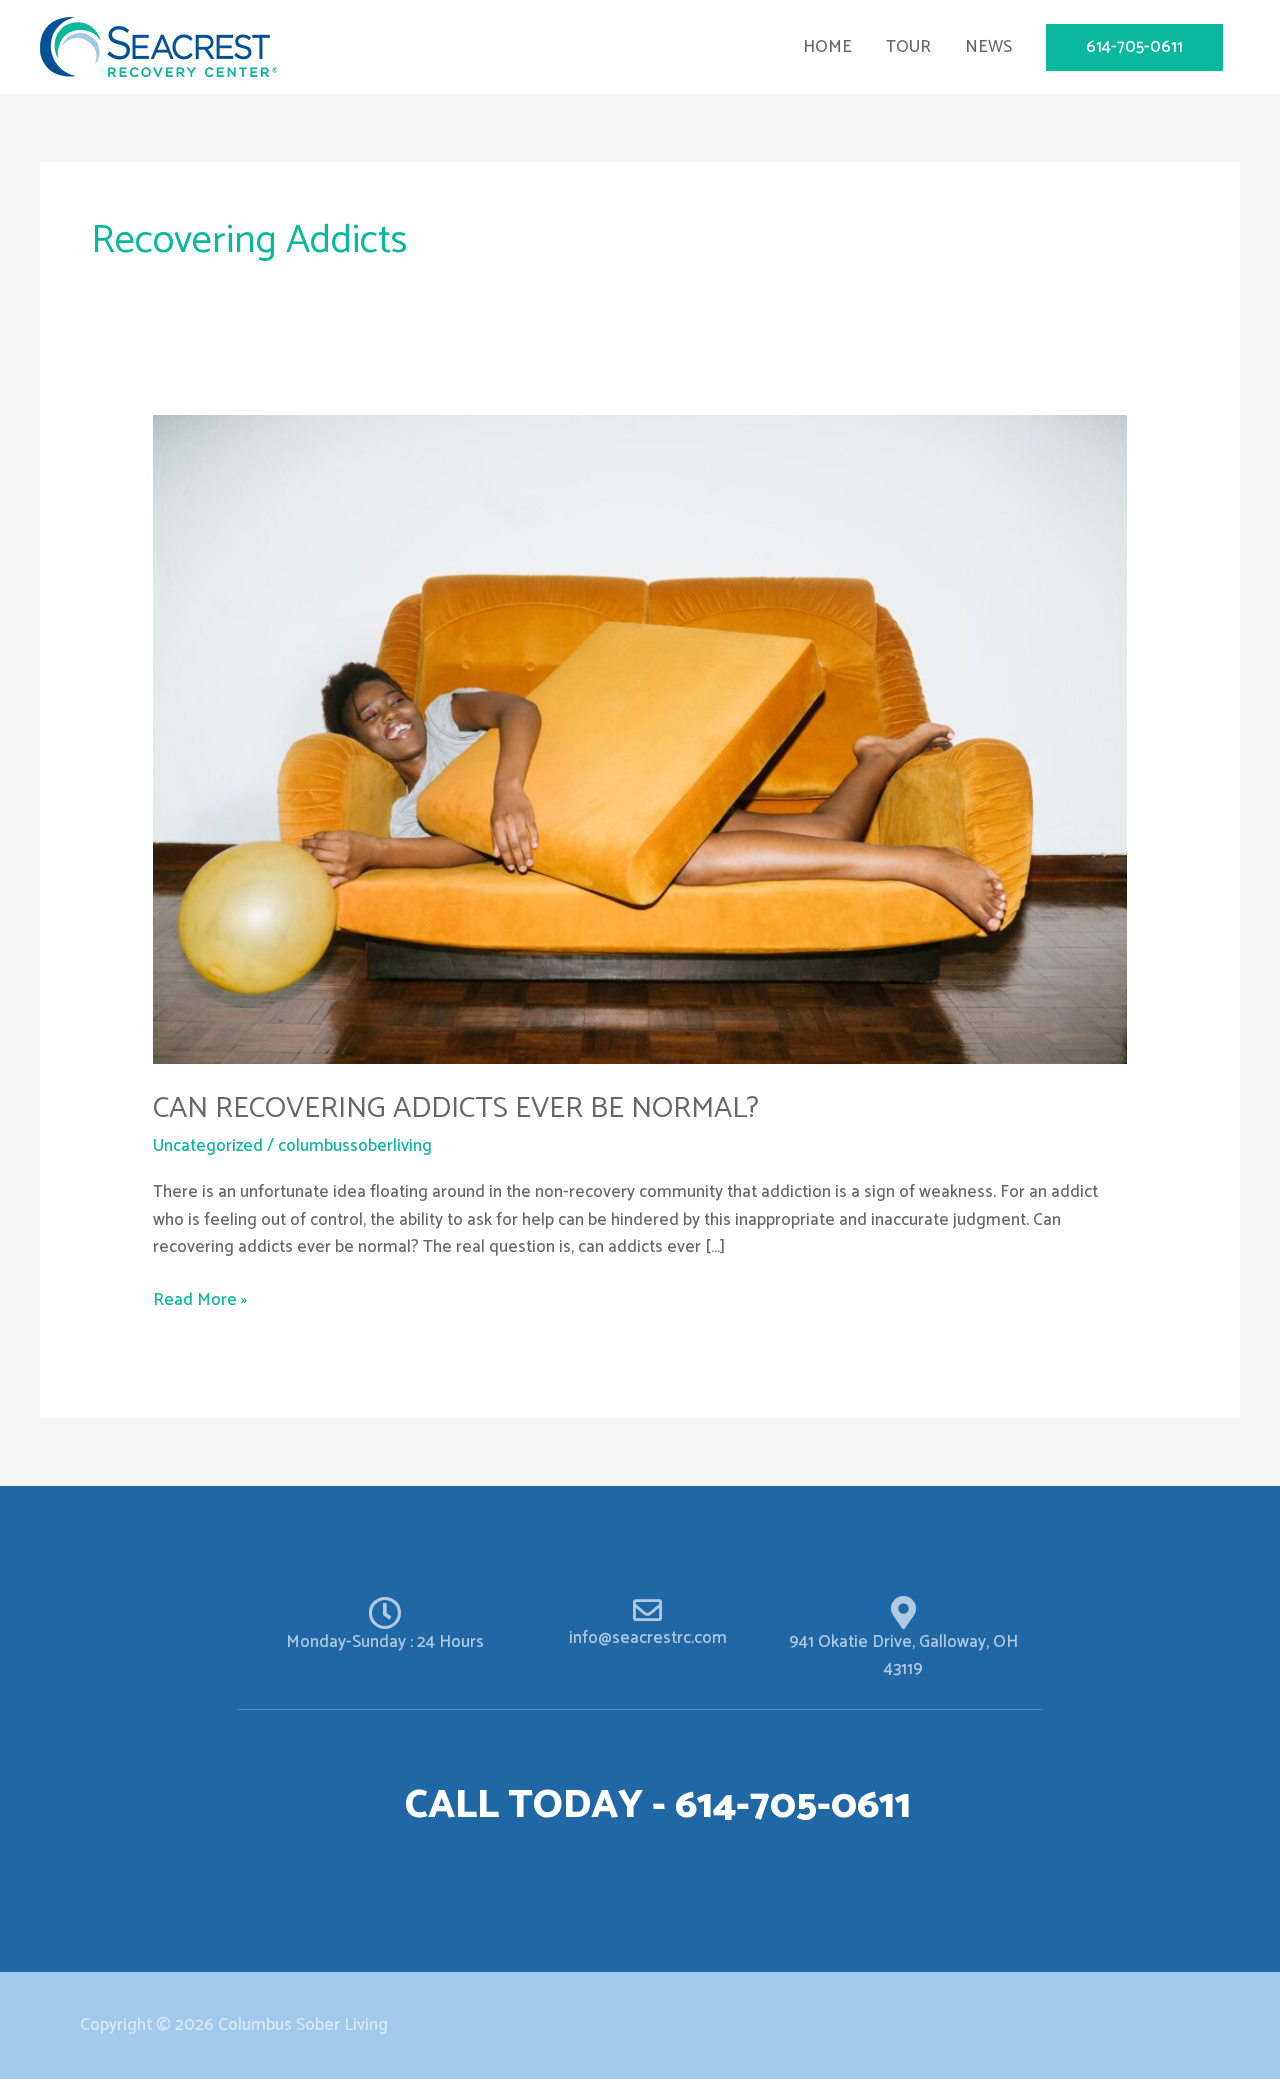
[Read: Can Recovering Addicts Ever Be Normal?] (639, 738)
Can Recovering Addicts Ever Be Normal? (456, 1108)
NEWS (988, 47)
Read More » (200, 1300)
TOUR (908, 47)
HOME (827, 47)
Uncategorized (208, 1146)
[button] (1134, 47)
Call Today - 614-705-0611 (658, 1806)
